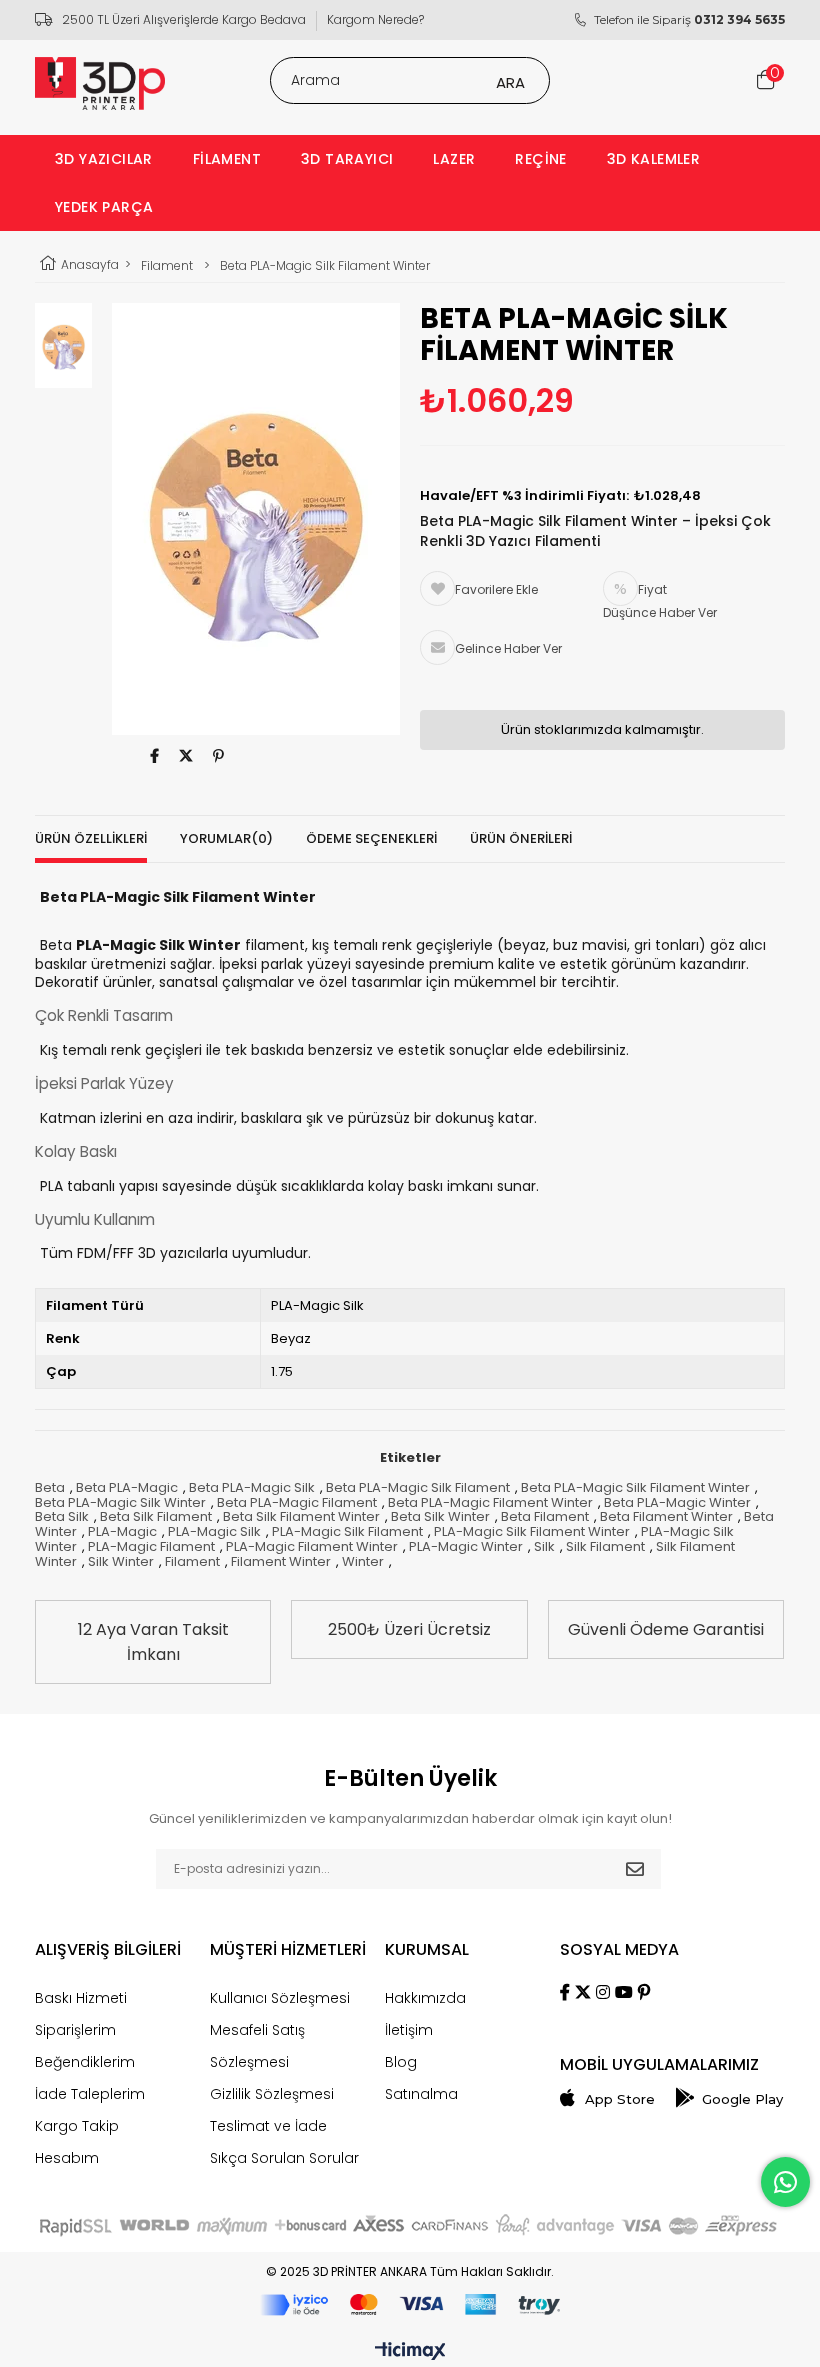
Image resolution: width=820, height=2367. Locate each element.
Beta (50, 1487)
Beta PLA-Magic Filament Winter (490, 1502)
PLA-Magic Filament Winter (312, 1546)
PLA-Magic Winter (466, 1546)
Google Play (742, 2099)
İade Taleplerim (90, 2094)
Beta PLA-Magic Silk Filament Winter (635, 1487)
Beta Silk (62, 1516)
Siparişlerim (75, 2030)
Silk (544, 1546)
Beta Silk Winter (440, 1516)
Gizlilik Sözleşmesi (272, 2094)
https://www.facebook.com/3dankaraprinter (154, 756)
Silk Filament (605, 1546)
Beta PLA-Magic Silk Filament (418, 1487)
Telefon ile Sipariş (689, 19)
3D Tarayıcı (347, 159)
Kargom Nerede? (375, 19)
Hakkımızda (425, 1998)
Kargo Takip (77, 2126)
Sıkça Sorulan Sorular (284, 2158)
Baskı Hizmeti (81, 1998)
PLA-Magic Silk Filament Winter (532, 1531)
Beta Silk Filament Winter (301, 1516)
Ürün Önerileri (521, 838)
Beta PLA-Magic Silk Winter (120, 1502)
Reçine (540, 159)
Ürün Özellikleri (91, 838)
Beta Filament (545, 1516)
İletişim (409, 2030)
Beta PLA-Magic (127, 1487)
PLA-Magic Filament (151, 1546)
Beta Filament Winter (666, 1516)
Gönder (635, 1869)
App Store (620, 2099)
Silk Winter (121, 1561)
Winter (363, 1561)
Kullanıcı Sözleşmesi (280, 1998)
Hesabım (67, 2158)
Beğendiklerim (85, 2062)
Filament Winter (281, 1561)
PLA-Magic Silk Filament (347, 1531)
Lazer (454, 159)
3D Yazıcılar (104, 159)
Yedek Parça (104, 207)
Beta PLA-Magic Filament (297, 1502)
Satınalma (421, 2094)
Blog (401, 2062)
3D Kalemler (653, 159)
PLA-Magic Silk (214, 1531)
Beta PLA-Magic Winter (677, 1502)
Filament (227, 159)
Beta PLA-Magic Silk (252, 1487)
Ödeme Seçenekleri (371, 838)
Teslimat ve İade (268, 2126)
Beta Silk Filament (156, 1516)
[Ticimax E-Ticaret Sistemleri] (410, 2352)
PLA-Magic (122, 1531)
